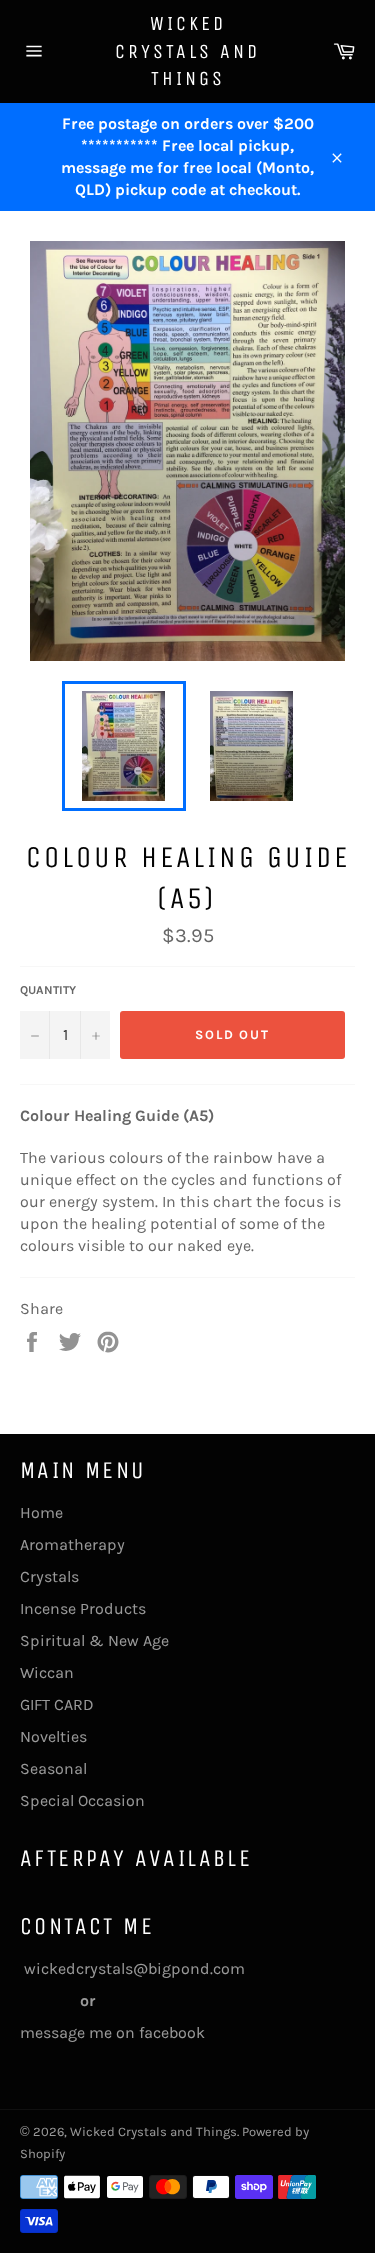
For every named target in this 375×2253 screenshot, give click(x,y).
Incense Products (83, 1608)
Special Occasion (82, 1800)
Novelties (53, 1736)
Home (41, 1512)
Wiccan (47, 1672)
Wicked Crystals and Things (187, 51)
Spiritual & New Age (94, 1640)
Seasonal (53, 1768)
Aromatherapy (72, 1544)
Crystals (49, 1576)
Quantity (48, 990)
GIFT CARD (57, 1704)
